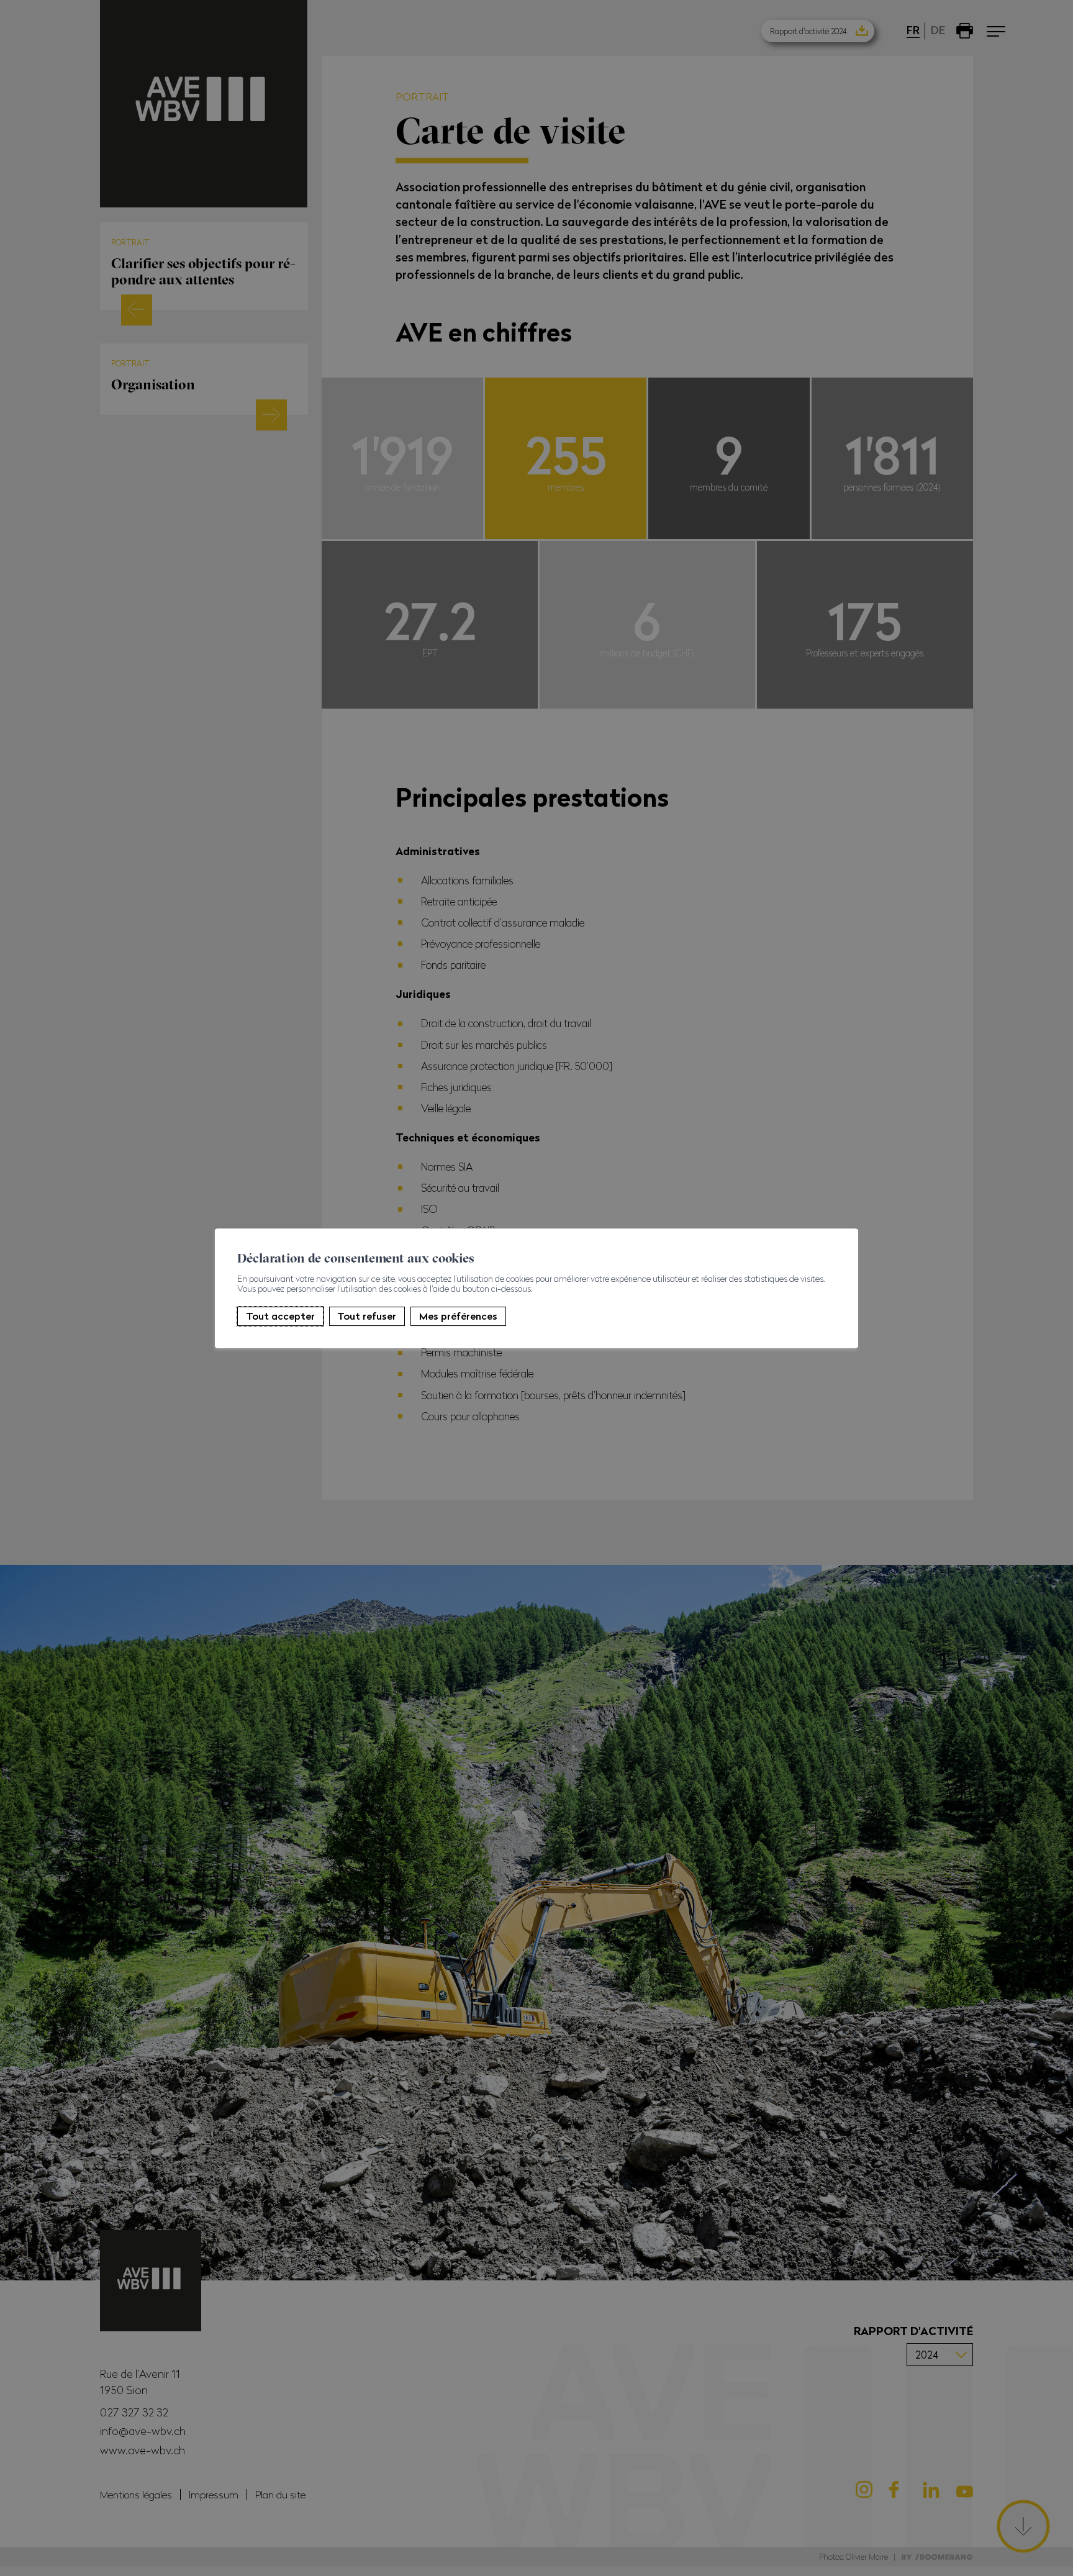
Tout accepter (280, 1316)
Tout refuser (367, 1316)
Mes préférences (458, 1316)
